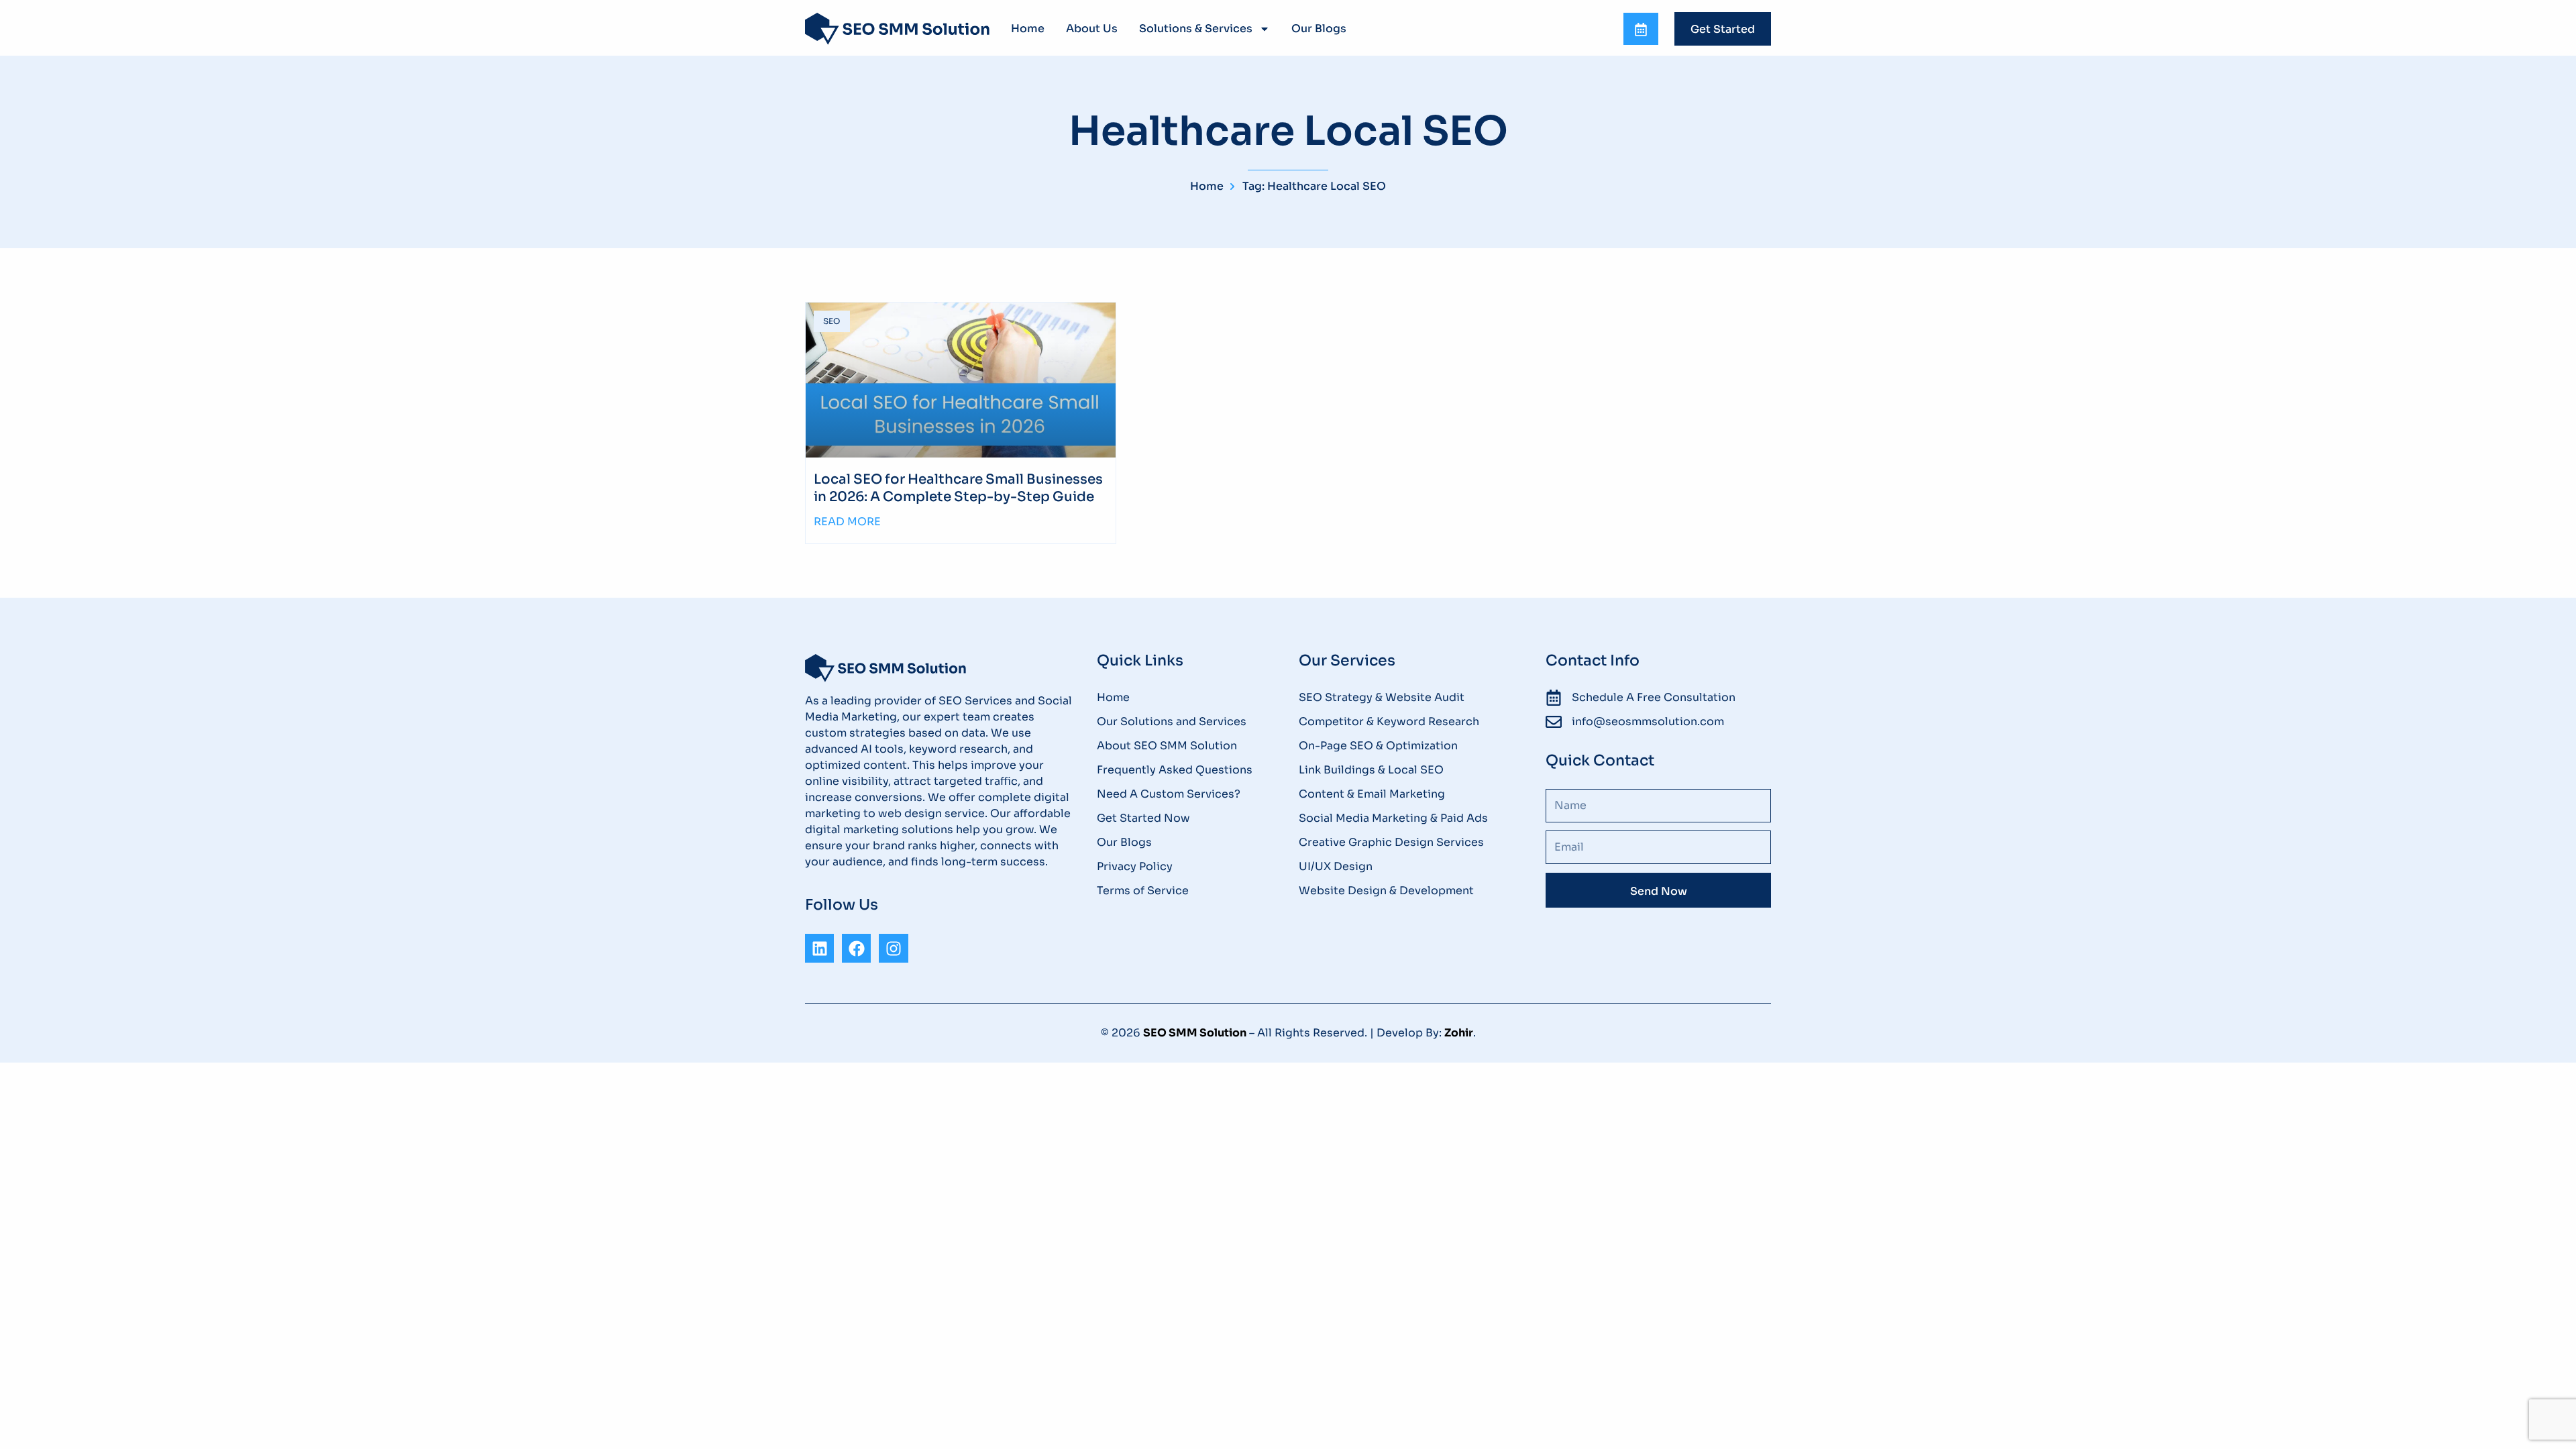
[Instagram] (893, 948)
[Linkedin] (819, 948)
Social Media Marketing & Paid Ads (1393, 818)
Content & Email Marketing (1372, 794)
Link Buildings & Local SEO (1371, 770)
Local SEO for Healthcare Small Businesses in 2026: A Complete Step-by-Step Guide (958, 488)
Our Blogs (1319, 29)
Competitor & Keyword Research (1389, 721)
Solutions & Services (1196, 29)
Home (1028, 29)
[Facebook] (856, 948)
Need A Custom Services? (1169, 794)
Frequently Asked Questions (1175, 770)
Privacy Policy (1135, 866)
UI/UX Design (1336, 866)
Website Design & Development (1386, 891)
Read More (847, 522)
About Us (1092, 29)
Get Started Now (1143, 818)
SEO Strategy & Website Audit (1382, 697)
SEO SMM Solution (1195, 1033)
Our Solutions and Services (1172, 721)
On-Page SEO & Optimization (1378, 746)
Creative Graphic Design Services (1391, 842)
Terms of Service (1143, 891)
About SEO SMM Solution (1167, 746)
